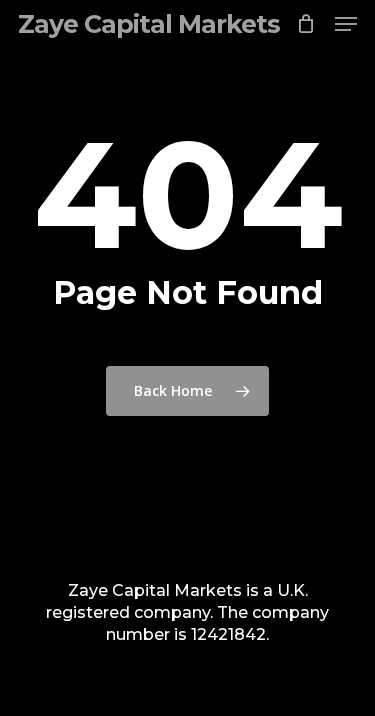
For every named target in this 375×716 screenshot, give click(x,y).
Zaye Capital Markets (149, 24)
